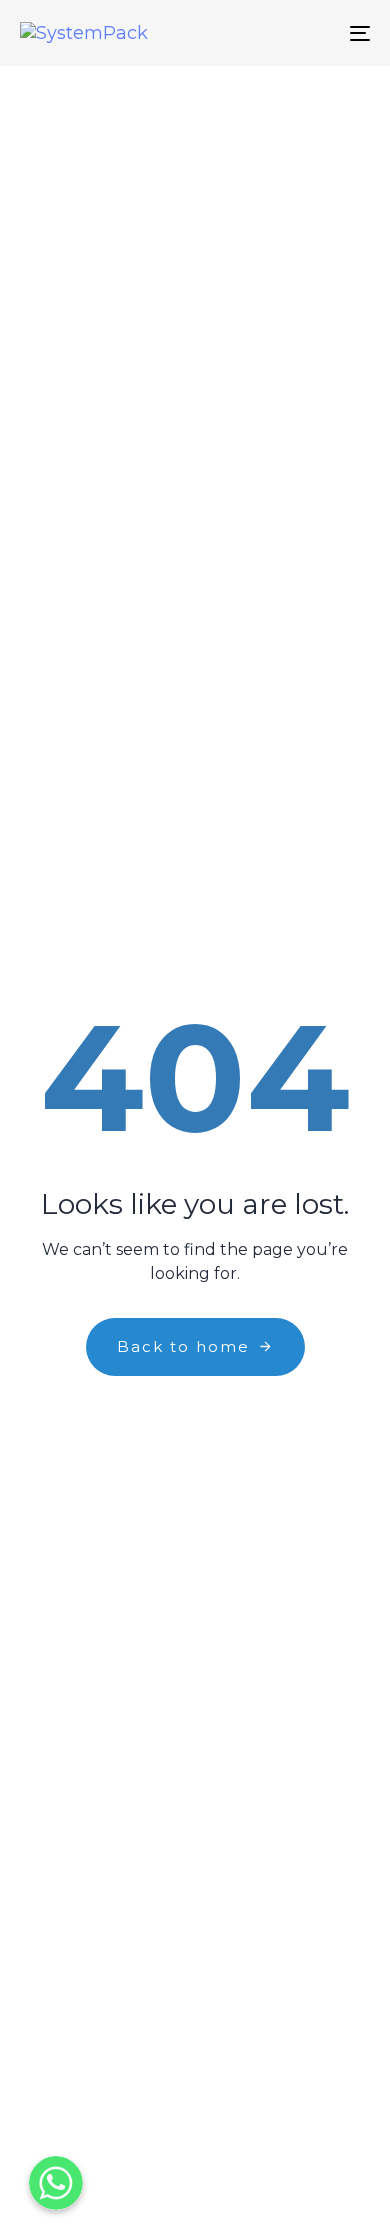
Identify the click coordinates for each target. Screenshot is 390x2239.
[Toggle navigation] (311, 33)
